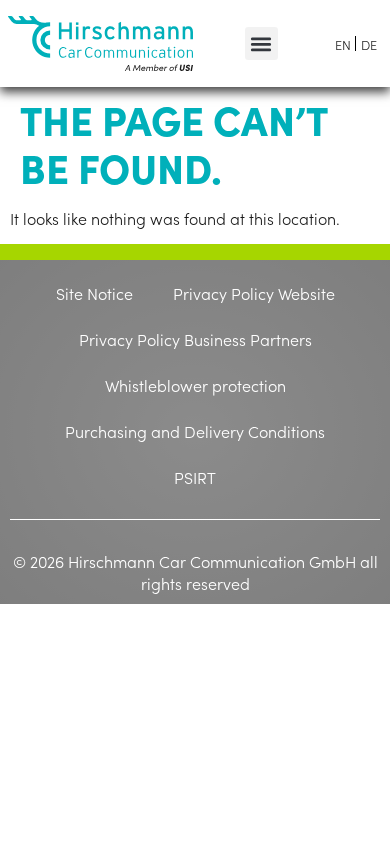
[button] (261, 43)
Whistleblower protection (195, 385)
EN (343, 44)
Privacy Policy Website (254, 293)
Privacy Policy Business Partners (195, 339)
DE (369, 44)
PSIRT (195, 477)
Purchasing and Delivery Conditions (195, 431)
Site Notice (94, 293)
